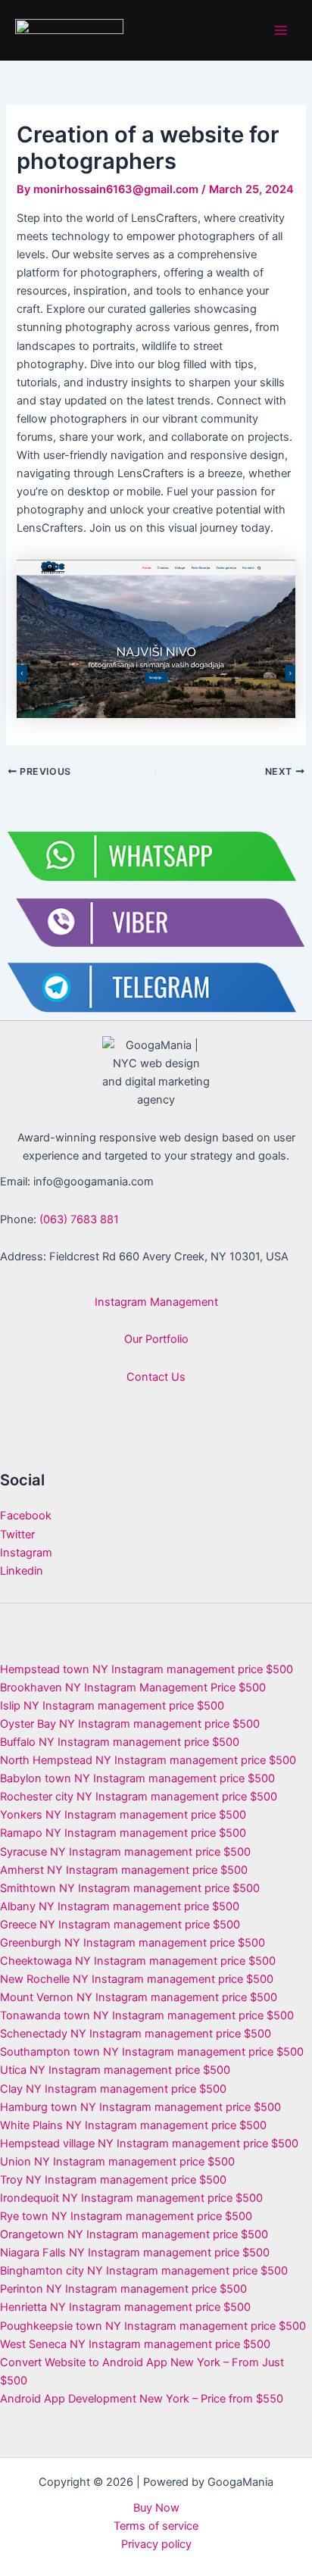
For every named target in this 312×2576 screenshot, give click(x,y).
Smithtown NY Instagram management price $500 (130, 1888)
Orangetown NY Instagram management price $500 (134, 2234)
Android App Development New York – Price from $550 (142, 2399)
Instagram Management (156, 1302)
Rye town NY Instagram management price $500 (126, 2216)
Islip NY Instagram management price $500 (112, 1706)
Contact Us (156, 1377)
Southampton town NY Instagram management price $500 (152, 2052)
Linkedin (22, 1571)
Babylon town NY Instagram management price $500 (137, 1778)
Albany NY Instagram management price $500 (120, 1906)
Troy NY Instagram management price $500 (113, 2180)
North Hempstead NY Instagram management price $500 (148, 1760)
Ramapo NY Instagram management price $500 (123, 1833)
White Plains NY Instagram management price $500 (133, 2125)
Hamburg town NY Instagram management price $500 (140, 2107)
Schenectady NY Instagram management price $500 (136, 2034)
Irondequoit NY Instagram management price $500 (131, 2198)
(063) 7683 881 (79, 1219)
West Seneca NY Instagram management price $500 (135, 2344)
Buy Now (156, 2508)
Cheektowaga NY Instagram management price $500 (138, 1961)
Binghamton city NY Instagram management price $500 (144, 2271)
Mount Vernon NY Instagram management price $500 (139, 1997)
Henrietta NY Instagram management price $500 (125, 2307)
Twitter (17, 1535)
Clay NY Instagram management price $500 (113, 2089)
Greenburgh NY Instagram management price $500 (133, 1943)
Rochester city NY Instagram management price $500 (139, 1797)
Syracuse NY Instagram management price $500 (125, 1852)
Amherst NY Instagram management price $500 (124, 1870)
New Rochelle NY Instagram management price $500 (137, 1979)
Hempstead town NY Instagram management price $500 (147, 1669)
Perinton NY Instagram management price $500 (123, 2289)
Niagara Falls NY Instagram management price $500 (135, 2253)
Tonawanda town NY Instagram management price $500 (147, 2016)
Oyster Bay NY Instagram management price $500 (130, 1724)
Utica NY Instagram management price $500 (115, 2070)
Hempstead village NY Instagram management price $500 (149, 2144)
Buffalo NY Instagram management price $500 (120, 1742)
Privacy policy (156, 2544)
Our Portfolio (156, 1339)
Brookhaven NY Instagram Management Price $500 (133, 1688)
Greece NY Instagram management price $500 (120, 1925)
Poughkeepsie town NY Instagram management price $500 (153, 2326)
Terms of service (156, 2526)
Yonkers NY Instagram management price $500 (123, 1815)
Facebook (26, 1516)
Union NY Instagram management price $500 (117, 2162)
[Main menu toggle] (281, 30)
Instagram (26, 1553)
